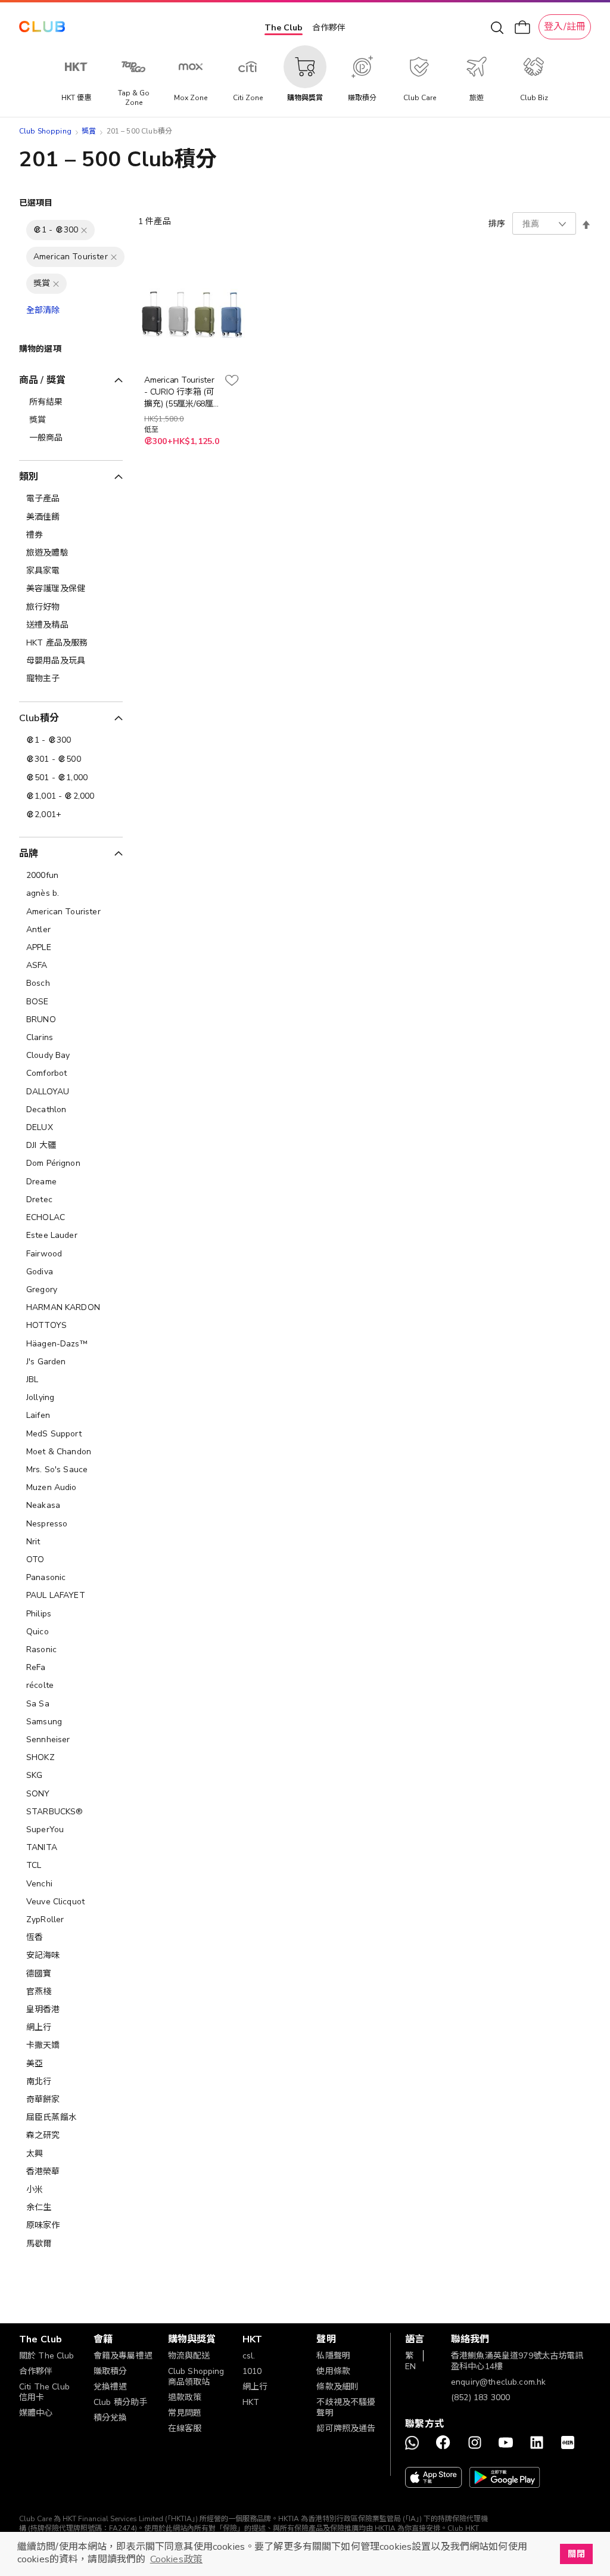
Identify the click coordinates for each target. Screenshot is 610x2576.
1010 (252, 2371)
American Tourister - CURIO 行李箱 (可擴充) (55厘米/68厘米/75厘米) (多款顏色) (179, 392)
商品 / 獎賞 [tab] (42, 380)
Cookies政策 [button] (176, 2559)
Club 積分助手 (120, 2402)
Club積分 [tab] (39, 718)
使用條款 (333, 2371)
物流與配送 (189, 2356)
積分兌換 (111, 2418)
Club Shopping (45, 131)
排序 (497, 224)
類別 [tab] (29, 477)
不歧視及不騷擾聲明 (346, 2408)
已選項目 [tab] (36, 203)
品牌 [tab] (29, 854)
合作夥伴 (329, 28)
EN (410, 2366)
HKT (251, 2402)
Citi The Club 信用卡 (44, 2392)
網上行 (255, 2387)
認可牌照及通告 (346, 2428)
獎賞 (89, 131)
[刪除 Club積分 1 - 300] (84, 230)
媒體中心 (36, 2413)
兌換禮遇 (111, 2387)
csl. (249, 2356)
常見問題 (185, 2413)
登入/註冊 (565, 27)
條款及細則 (337, 2387)
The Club (284, 28)
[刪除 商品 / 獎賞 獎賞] (56, 284)
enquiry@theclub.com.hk (498, 2382)
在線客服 (185, 2428)
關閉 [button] (576, 2554)
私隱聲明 (333, 2356)
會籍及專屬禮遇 (123, 2356)
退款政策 (185, 2397)
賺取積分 (111, 2371)
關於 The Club (47, 2356)
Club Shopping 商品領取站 (196, 2377)
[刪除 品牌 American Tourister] (114, 257)
